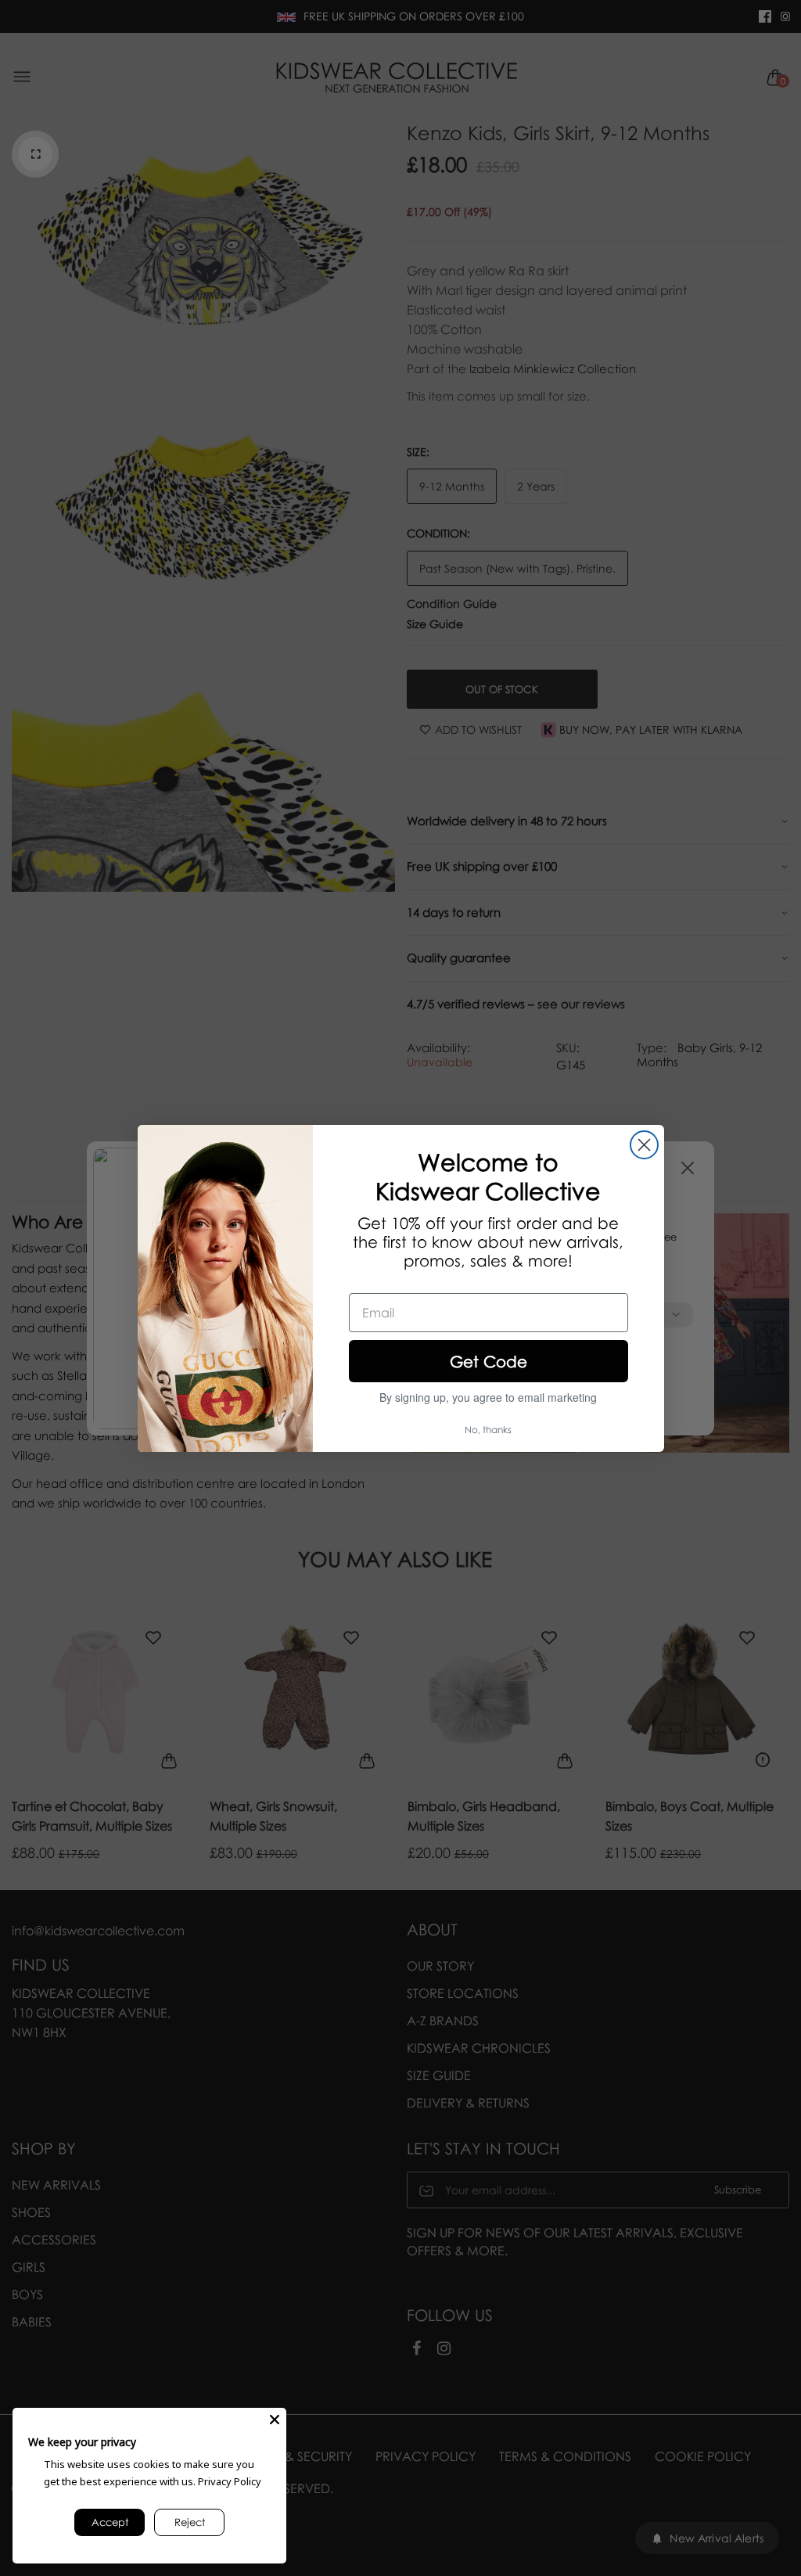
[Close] (275, 2420)
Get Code (489, 1361)
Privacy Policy (230, 2481)
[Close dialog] (644, 1145)
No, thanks (488, 1430)
